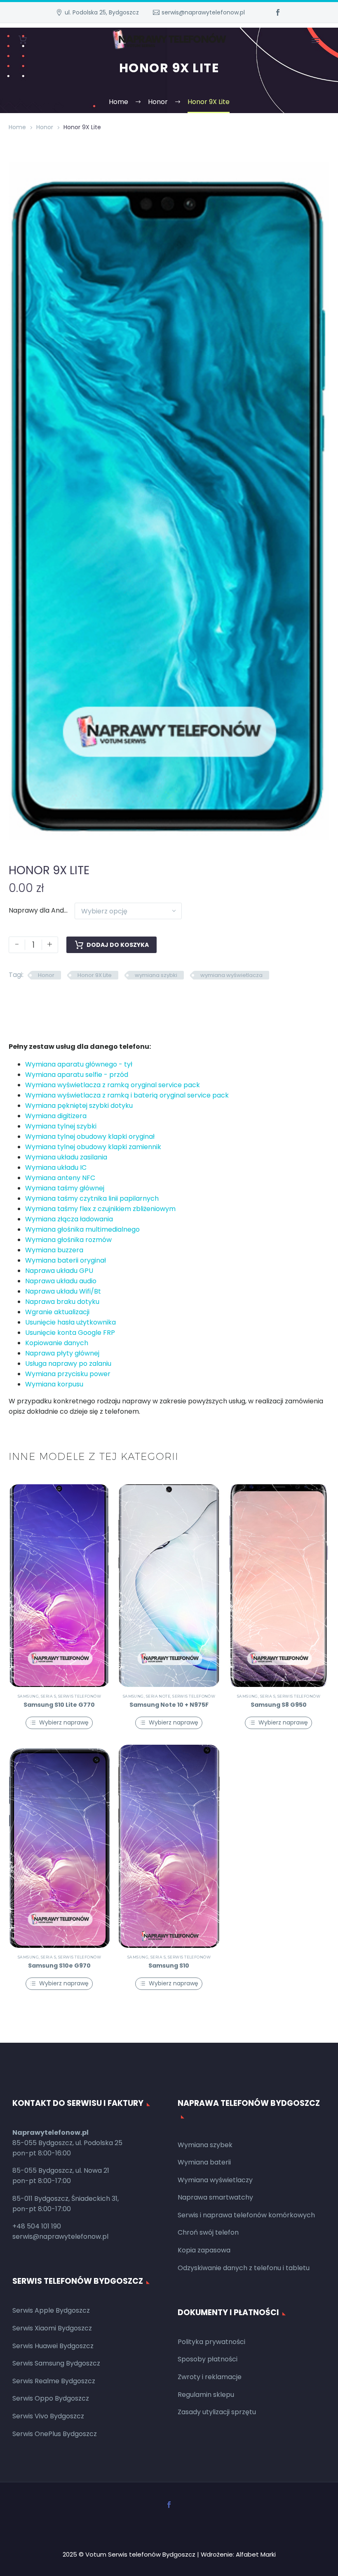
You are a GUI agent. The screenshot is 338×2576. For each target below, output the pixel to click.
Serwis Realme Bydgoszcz (54, 2381)
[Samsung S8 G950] (279, 1586)
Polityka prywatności (211, 2342)
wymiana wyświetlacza (231, 975)
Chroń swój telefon (208, 2232)
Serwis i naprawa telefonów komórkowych (246, 2215)
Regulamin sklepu (206, 2395)
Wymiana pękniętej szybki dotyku (79, 1106)
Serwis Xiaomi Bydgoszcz (52, 2328)
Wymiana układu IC (56, 1167)
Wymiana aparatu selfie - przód (77, 1075)
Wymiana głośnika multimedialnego (82, 1229)
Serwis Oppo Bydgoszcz (51, 2398)
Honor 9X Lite (95, 975)
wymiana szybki (156, 975)
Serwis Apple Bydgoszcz (51, 2310)
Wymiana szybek (205, 2145)
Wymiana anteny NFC (60, 1178)
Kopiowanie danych (57, 1343)
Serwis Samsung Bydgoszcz (56, 2363)
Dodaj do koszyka (118, 945)
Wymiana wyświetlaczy (215, 2180)
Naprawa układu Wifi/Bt (63, 1291)
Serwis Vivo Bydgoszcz (48, 2416)
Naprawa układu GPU (59, 1271)
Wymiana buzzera (54, 1250)
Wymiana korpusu (54, 1384)
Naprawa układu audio (61, 1281)
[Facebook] (278, 12)
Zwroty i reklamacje (210, 2377)
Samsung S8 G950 (279, 1705)
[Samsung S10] (169, 1846)
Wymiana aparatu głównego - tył (79, 1064)
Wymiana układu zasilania (66, 1157)
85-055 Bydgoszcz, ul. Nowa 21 (61, 2170)
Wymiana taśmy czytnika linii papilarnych (92, 1198)
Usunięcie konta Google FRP (70, 1333)
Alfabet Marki (256, 2554)
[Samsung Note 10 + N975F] (169, 1586)
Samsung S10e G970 (59, 1966)
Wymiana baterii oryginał (66, 1260)
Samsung (28, 1696)
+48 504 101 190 (37, 2226)
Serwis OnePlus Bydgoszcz (55, 2434)
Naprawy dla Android (42, 910)
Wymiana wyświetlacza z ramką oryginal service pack (113, 1085)
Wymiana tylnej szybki (61, 1126)
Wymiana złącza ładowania (69, 1219)
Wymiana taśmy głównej (65, 1188)
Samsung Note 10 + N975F (169, 1705)
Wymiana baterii (204, 2162)
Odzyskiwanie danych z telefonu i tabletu (244, 2268)
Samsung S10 (169, 1966)
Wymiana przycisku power (68, 1374)
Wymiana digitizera (56, 1116)
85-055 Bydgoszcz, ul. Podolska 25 (67, 2143)
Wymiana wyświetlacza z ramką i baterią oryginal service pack (127, 1095)
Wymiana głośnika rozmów (68, 1240)
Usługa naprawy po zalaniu (68, 1364)
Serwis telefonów (80, 1696)
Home (17, 127)
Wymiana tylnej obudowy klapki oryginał (90, 1137)
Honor (45, 127)
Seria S (48, 1696)
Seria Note (158, 1696)
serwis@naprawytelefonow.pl (203, 12)
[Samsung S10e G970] (59, 1846)
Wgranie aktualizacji (57, 1312)
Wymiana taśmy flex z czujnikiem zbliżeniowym (100, 1209)
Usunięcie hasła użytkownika (70, 1322)
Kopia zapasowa (204, 2250)
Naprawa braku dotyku (62, 1302)
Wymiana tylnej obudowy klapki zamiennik (93, 1147)
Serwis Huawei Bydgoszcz (53, 2346)
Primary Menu (315, 40)
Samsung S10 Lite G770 (59, 1705)
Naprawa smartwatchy (215, 2197)
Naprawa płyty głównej (62, 1353)
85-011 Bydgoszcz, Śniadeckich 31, (66, 2199)
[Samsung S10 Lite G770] (59, 1586)
